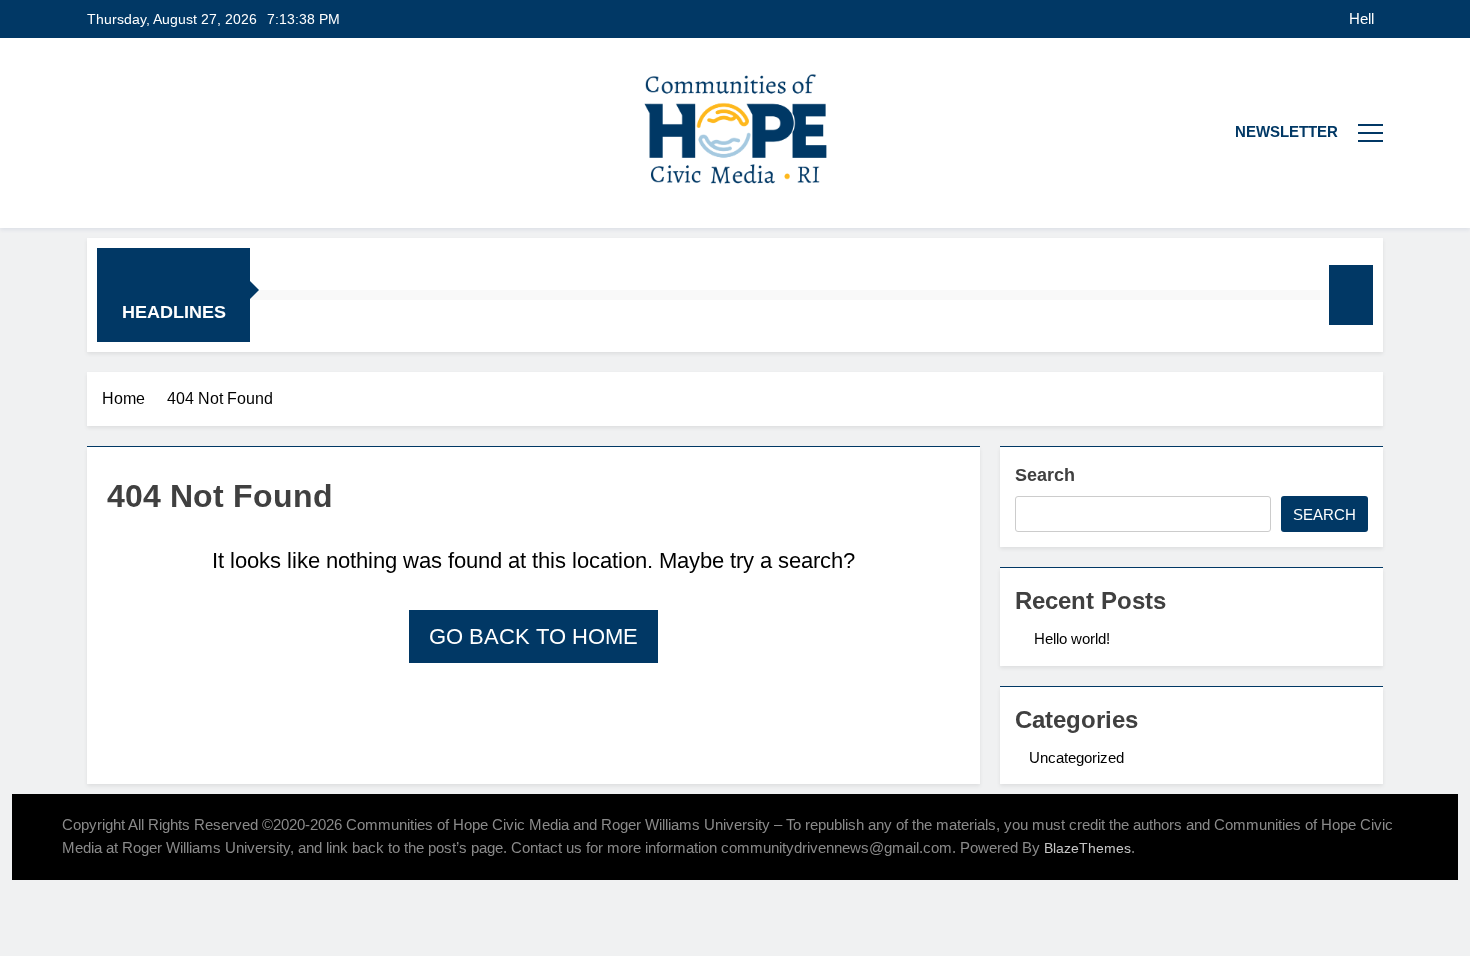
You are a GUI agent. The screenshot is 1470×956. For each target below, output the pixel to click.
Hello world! (1362, 19)
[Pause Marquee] (1351, 295)
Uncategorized (1076, 757)
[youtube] (123, 133)
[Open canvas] (1370, 133)
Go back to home (533, 636)
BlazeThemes (1087, 848)
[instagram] (99, 133)
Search (1045, 475)
